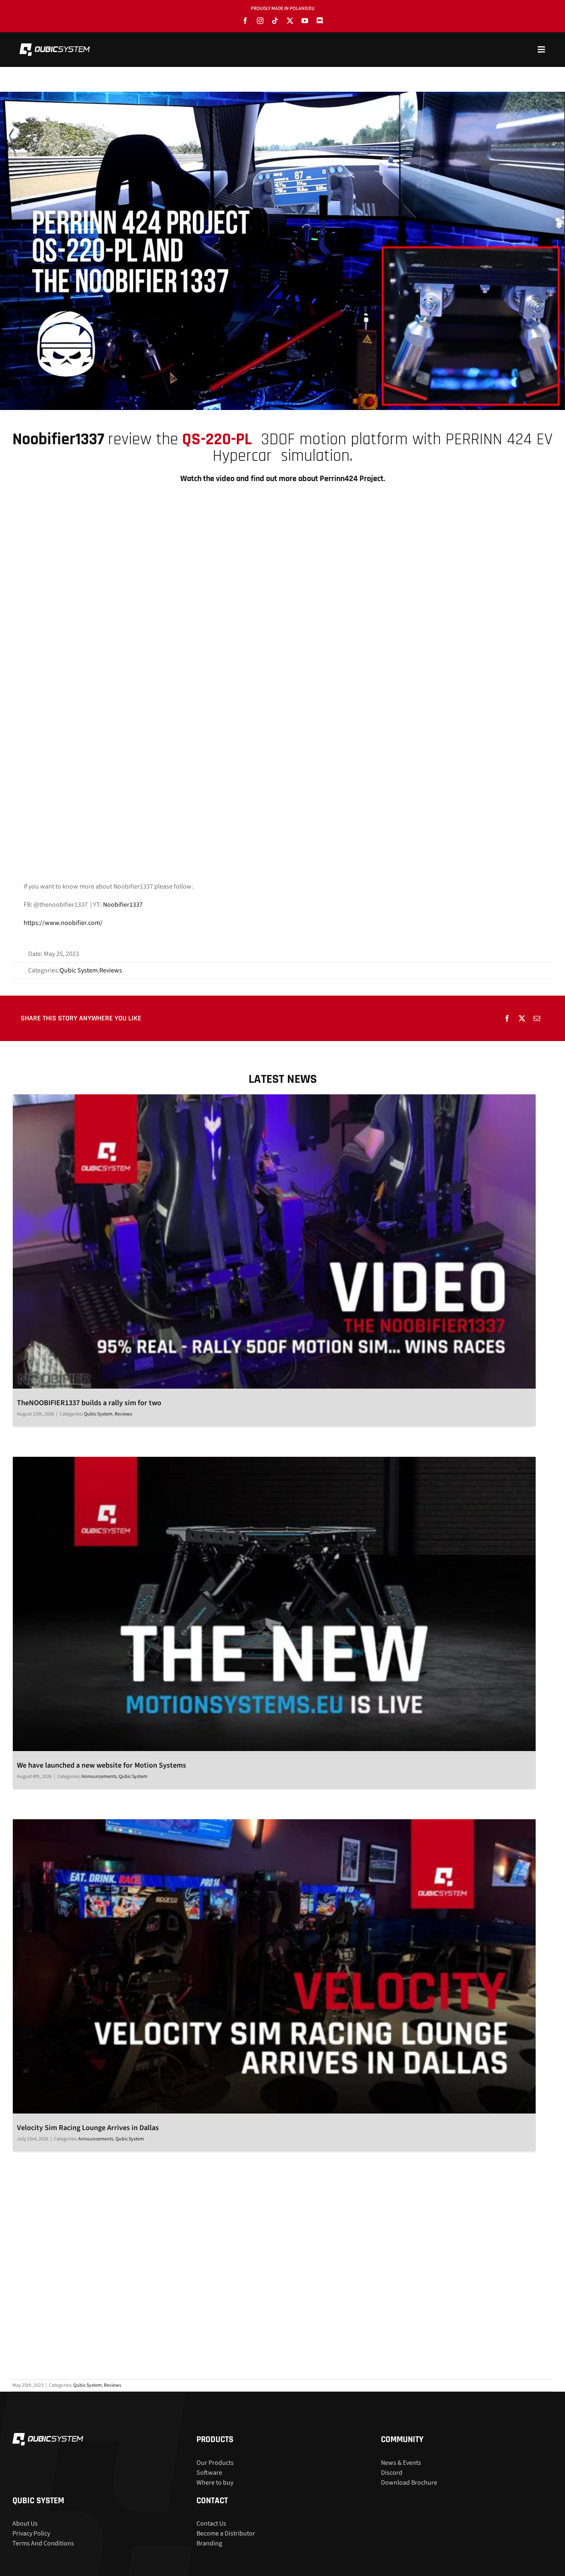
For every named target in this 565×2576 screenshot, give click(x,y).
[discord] (320, 21)
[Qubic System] (55, 47)
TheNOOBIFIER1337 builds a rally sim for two (89, 1403)
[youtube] (305, 21)
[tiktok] (275, 21)
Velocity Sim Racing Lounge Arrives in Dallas (88, 2128)
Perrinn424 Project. (352, 479)
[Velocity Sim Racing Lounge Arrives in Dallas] (274, 1966)
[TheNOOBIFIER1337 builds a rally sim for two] (274, 1242)
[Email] (537, 1018)
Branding (209, 2543)
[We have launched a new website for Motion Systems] (274, 1604)
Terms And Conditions (43, 2543)
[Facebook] (507, 1018)
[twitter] (290, 21)
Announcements (99, 1777)
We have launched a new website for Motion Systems (102, 1765)
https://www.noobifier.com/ (63, 923)
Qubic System (79, 970)
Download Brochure (409, 2482)
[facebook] (245, 21)
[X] (522, 1018)
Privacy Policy (31, 2533)
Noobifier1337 (123, 905)
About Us (25, 2524)
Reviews (111, 970)
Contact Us (211, 2524)
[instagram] (260, 21)
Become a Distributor (226, 2533)
